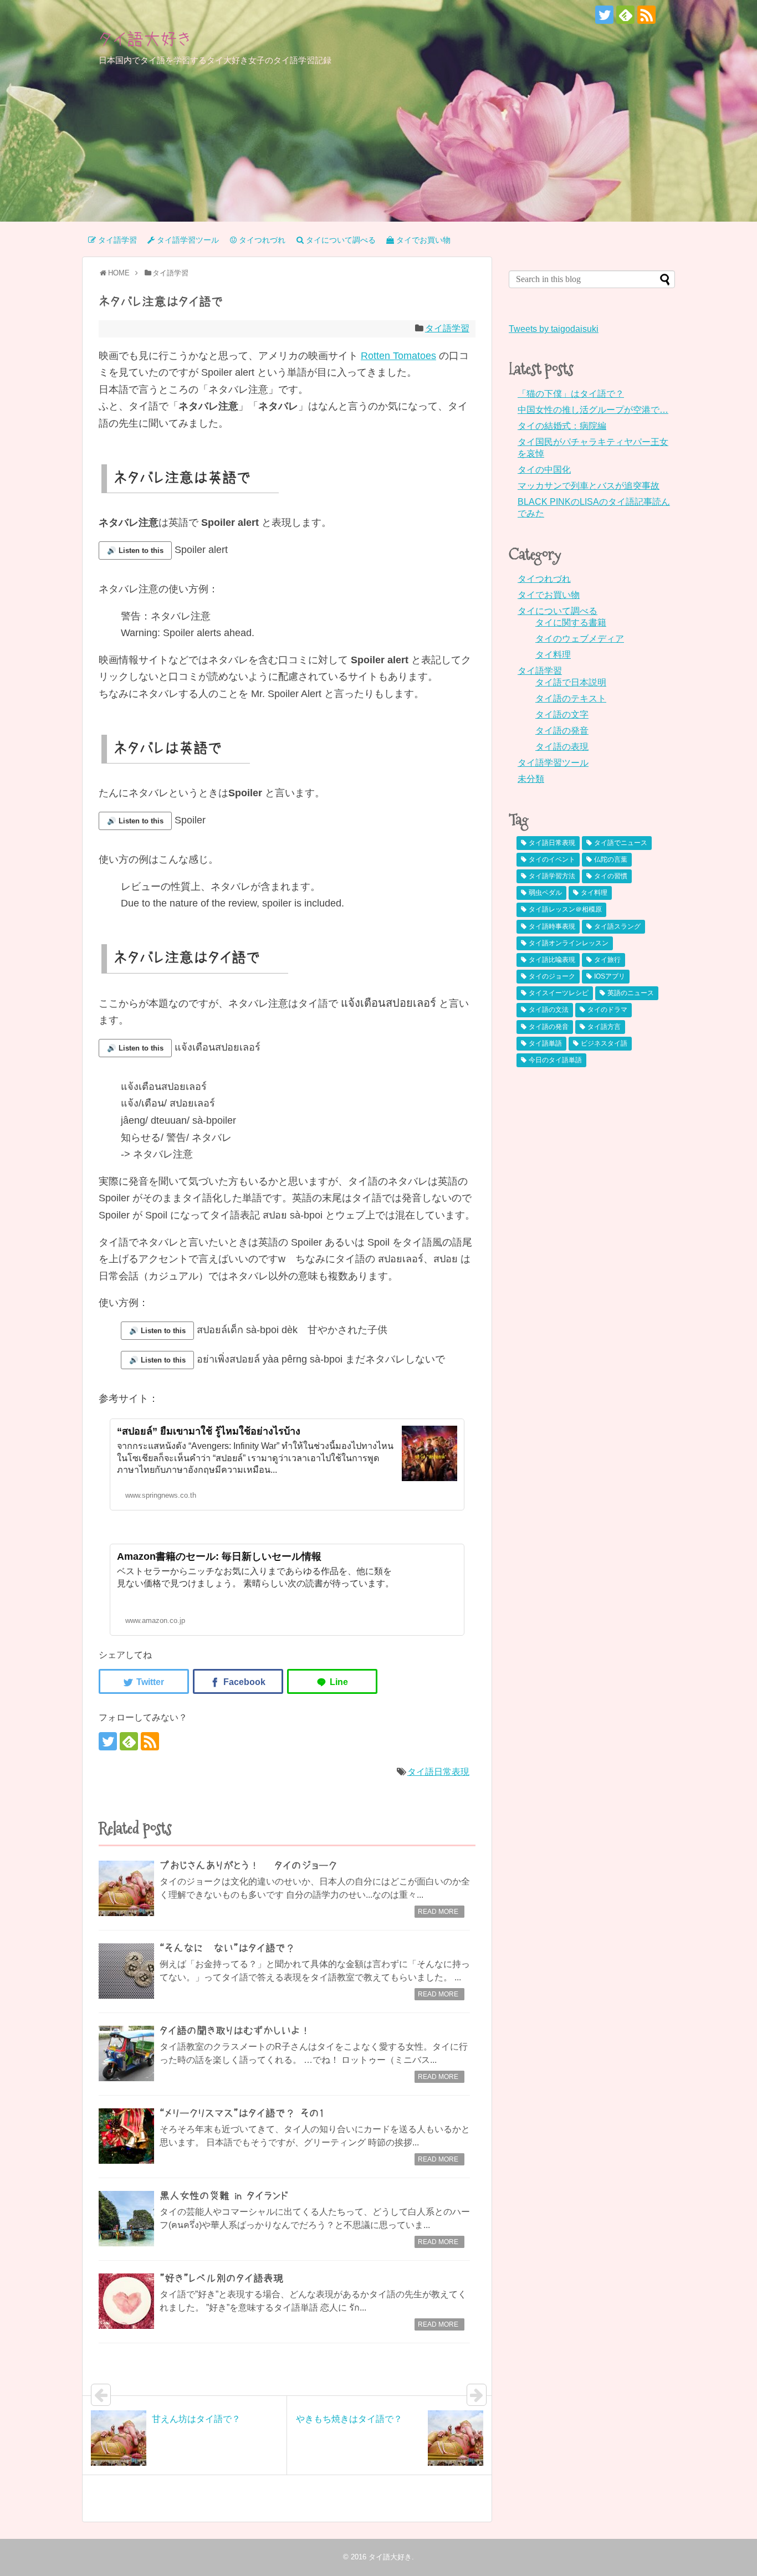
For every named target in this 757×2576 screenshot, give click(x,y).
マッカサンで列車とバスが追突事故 (589, 486)
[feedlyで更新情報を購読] (625, 15)
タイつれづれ (544, 579)
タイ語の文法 (549, 1010)
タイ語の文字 (562, 715)
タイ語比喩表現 (552, 960)
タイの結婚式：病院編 (562, 426)
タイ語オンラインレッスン (569, 943)
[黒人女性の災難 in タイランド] (126, 2219)
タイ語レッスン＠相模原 (565, 909)
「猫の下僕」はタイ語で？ (571, 394)
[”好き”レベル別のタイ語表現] (126, 2301)
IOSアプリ (610, 976)
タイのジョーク (552, 976)
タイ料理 (553, 655)
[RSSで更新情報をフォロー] (646, 15)
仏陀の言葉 (611, 859)
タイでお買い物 (549, 595)
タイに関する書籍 (571, 623)
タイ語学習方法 (552, 876)
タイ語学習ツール (553, 763)
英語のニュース (631, 993)
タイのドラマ (607, 1010)
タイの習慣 (611, 876)
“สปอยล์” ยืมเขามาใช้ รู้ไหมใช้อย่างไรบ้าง (209, 1431)
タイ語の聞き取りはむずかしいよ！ (235, 2031)
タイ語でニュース (621, 843)
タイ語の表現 (562, 747)
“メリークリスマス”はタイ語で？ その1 (242, 2113)
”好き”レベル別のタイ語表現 (221, 2278)
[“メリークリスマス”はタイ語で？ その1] (126, 2136)
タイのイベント (552, 859)
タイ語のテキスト (571, 698)
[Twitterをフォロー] (604, 15)
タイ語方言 (604, 1027)
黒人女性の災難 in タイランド (224, 2196)
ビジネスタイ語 (604, 1043)
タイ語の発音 (562, 731)
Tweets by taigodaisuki (554, 329)
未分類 (531, 779)
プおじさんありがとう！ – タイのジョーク (248, 1866)
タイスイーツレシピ (559, 993)
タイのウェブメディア (580, 639)
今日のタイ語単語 (555, 1060)
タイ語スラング (617, 926)
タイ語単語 (545, 1043)
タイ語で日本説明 (571, 682)
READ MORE (438, 1912)
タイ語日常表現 (438, 1772)
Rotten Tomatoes (398, 356)
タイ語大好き (145, 39)
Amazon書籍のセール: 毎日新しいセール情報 (219, 1556)
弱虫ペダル (545, 893)
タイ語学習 (447, 328)
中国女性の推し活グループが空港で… (593, 410)
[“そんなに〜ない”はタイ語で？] (126, 1971)
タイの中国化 (544, 470)
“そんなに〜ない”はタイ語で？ (227, 1948)
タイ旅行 (607, 960)
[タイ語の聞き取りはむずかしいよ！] (126, 2053)
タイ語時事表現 (552, 926)
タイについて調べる (557, 611)
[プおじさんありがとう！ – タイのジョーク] (126, 1888)
